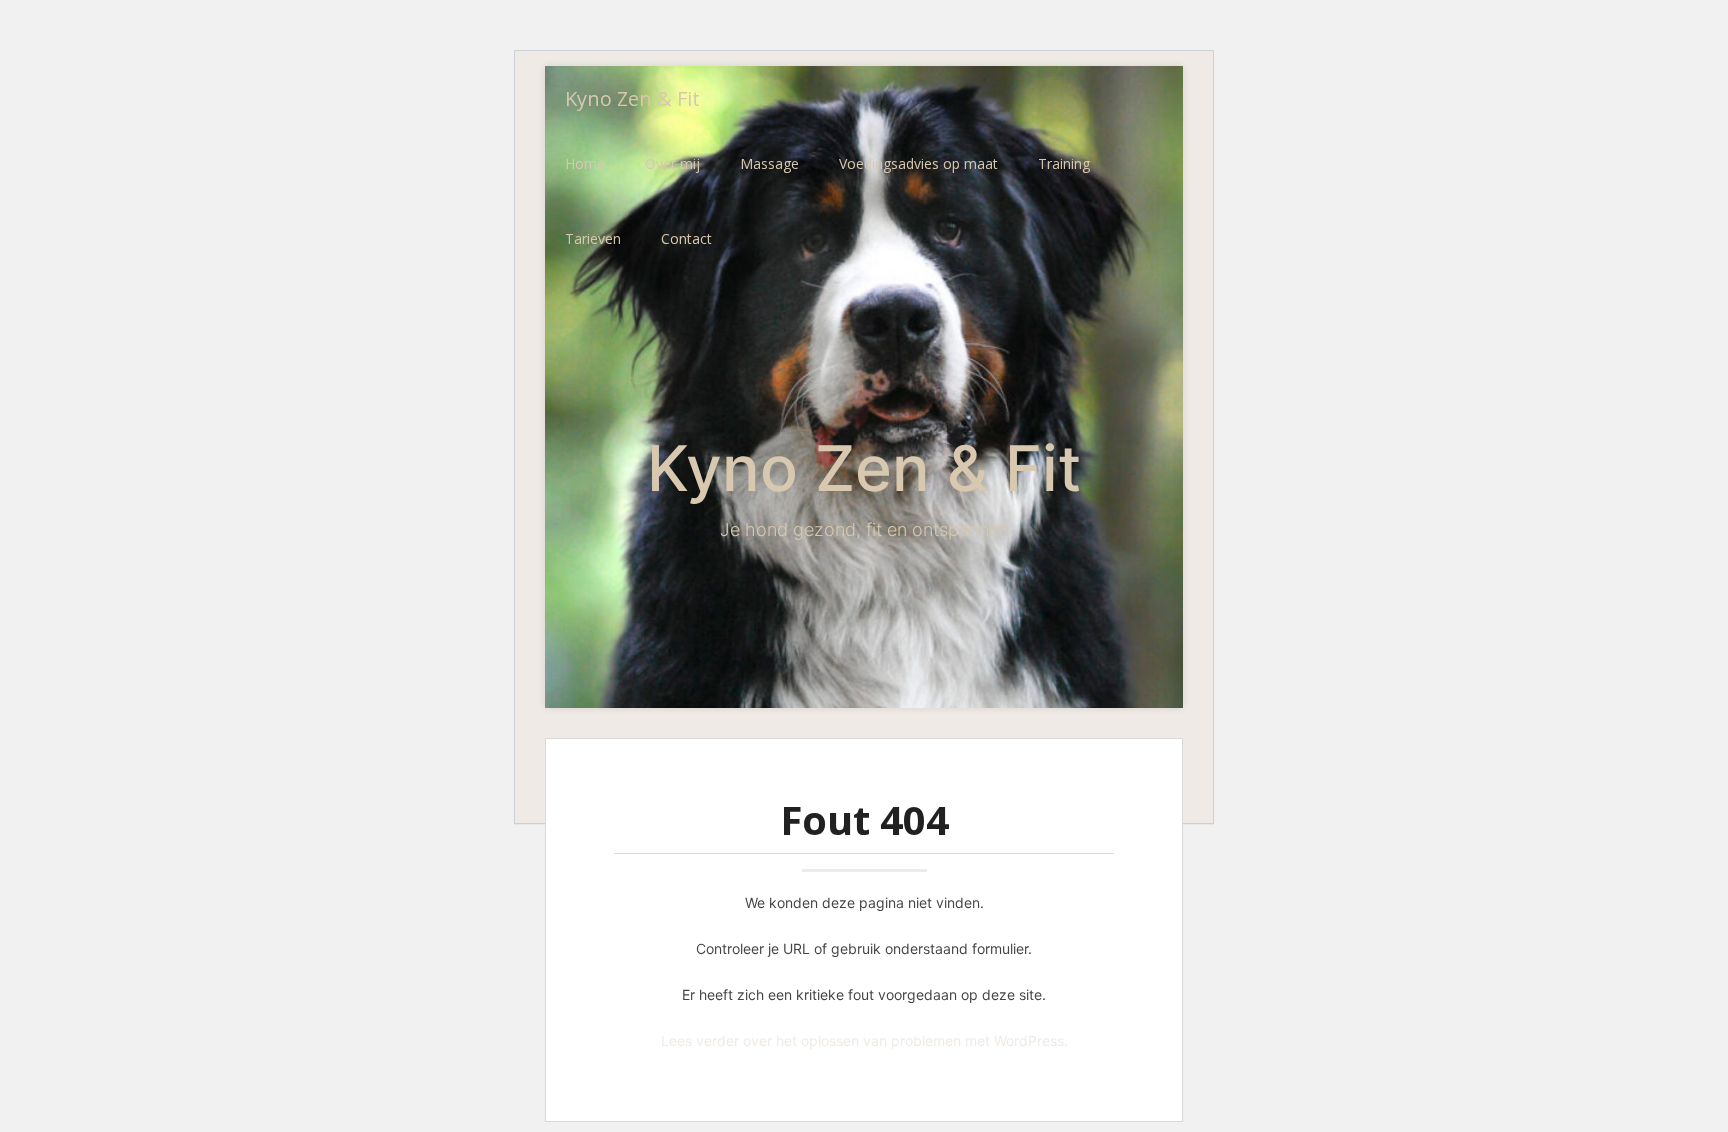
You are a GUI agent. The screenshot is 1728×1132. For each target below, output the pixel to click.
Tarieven (593, 238)
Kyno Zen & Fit (632, 98)
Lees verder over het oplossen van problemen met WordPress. (864, 1040)
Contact (686, 238)
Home (585, 163)
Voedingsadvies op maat (918, 163)
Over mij (672, 163)
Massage (769, 163)
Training (1064, 163)
